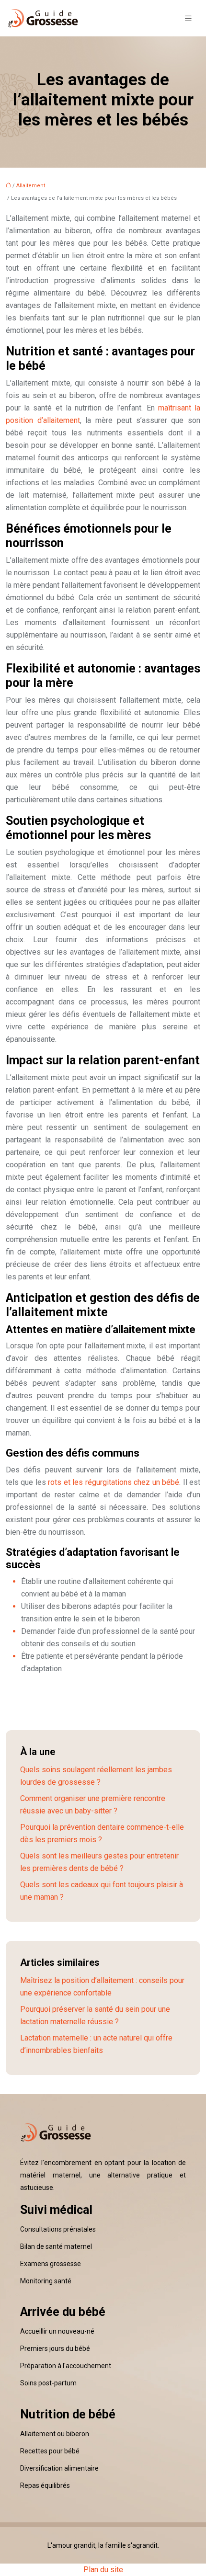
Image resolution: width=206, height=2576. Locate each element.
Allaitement (31, 186)
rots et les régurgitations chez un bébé (114, 1482)
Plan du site (103, 2570)
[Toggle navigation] (188, 18)
